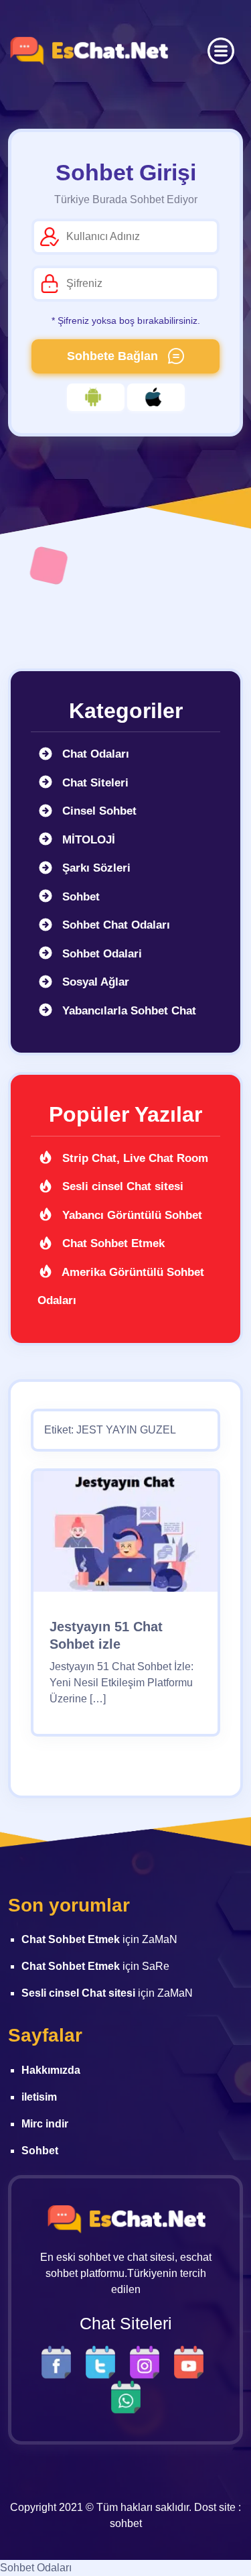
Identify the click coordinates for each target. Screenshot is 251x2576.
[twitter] (104, 2361)
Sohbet (79, 897)
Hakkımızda (51, 2070)
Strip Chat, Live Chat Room (134, 1158)
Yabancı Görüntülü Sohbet (131, 1215)
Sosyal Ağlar (94, 982)
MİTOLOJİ (87, 840)
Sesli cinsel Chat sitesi (121, 1186)
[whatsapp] (126, 2396)
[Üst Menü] (221, 51)
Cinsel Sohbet (98, 811)
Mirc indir (45, 2124)
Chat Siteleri (94, 783)
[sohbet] (88, 51)
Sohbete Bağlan (114, 356)
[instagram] (148, 2361)
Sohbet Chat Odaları (114, 925)
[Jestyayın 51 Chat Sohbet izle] (125, 1536)
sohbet (126, 2523)
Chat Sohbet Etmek (112, 1243)
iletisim (39, 2097)
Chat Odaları (94, 754)
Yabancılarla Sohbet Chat (128, 1011)
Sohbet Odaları (36, 2568)
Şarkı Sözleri (95, 868)
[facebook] (60, 2361)
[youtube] (192, 2361)
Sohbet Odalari (100, 954)
